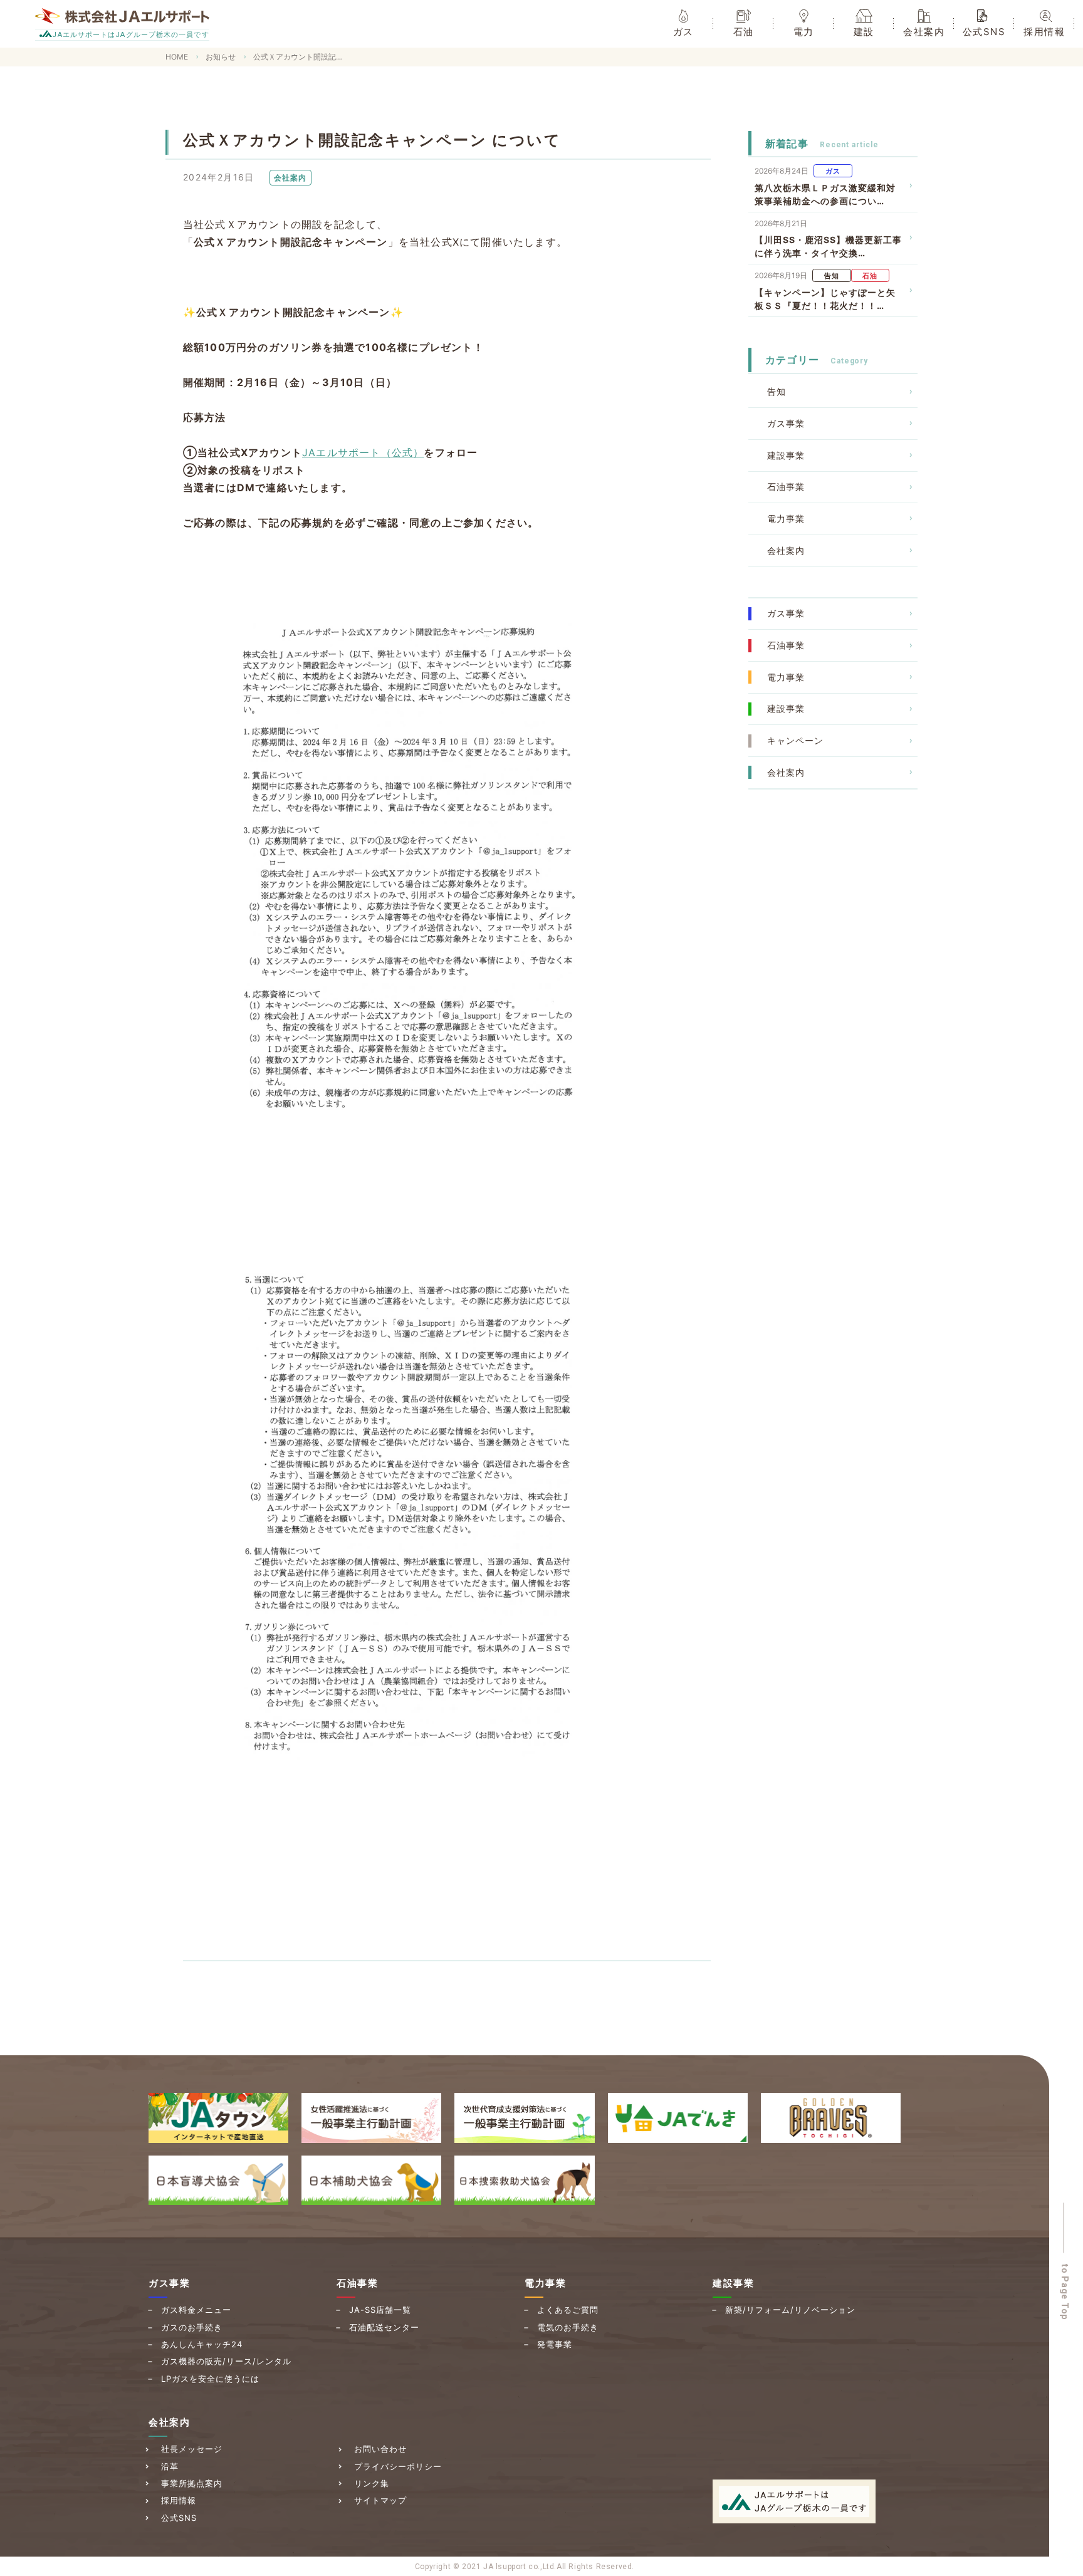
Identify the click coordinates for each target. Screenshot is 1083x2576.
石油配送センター (384, 2327)
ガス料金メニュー (196, 2310)
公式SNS (179, 2518)
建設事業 (786, 455)
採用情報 (179, 2500)
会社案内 (786, 550)
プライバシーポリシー (398, 2466)
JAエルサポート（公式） (363, 452)
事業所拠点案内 (192, 2483)
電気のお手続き (568, 2327)
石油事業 (786, 487)
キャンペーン (795, 740)
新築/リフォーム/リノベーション (790, 2310)
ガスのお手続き (192, 2327)
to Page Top (1065, 2292)
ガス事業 (786, 423)
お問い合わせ (380, 2449)
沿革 (170, 2466)
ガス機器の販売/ (226, 2361)
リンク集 (372, 2483)
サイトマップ (380, 2500)
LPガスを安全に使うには (210, 2379)
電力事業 (786, 519)
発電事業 (555, 2344)
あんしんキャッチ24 (202, 2344)
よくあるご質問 (568, 2310)
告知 (777, 391)
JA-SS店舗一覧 (380, 2310)
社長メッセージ (192, 2449)
